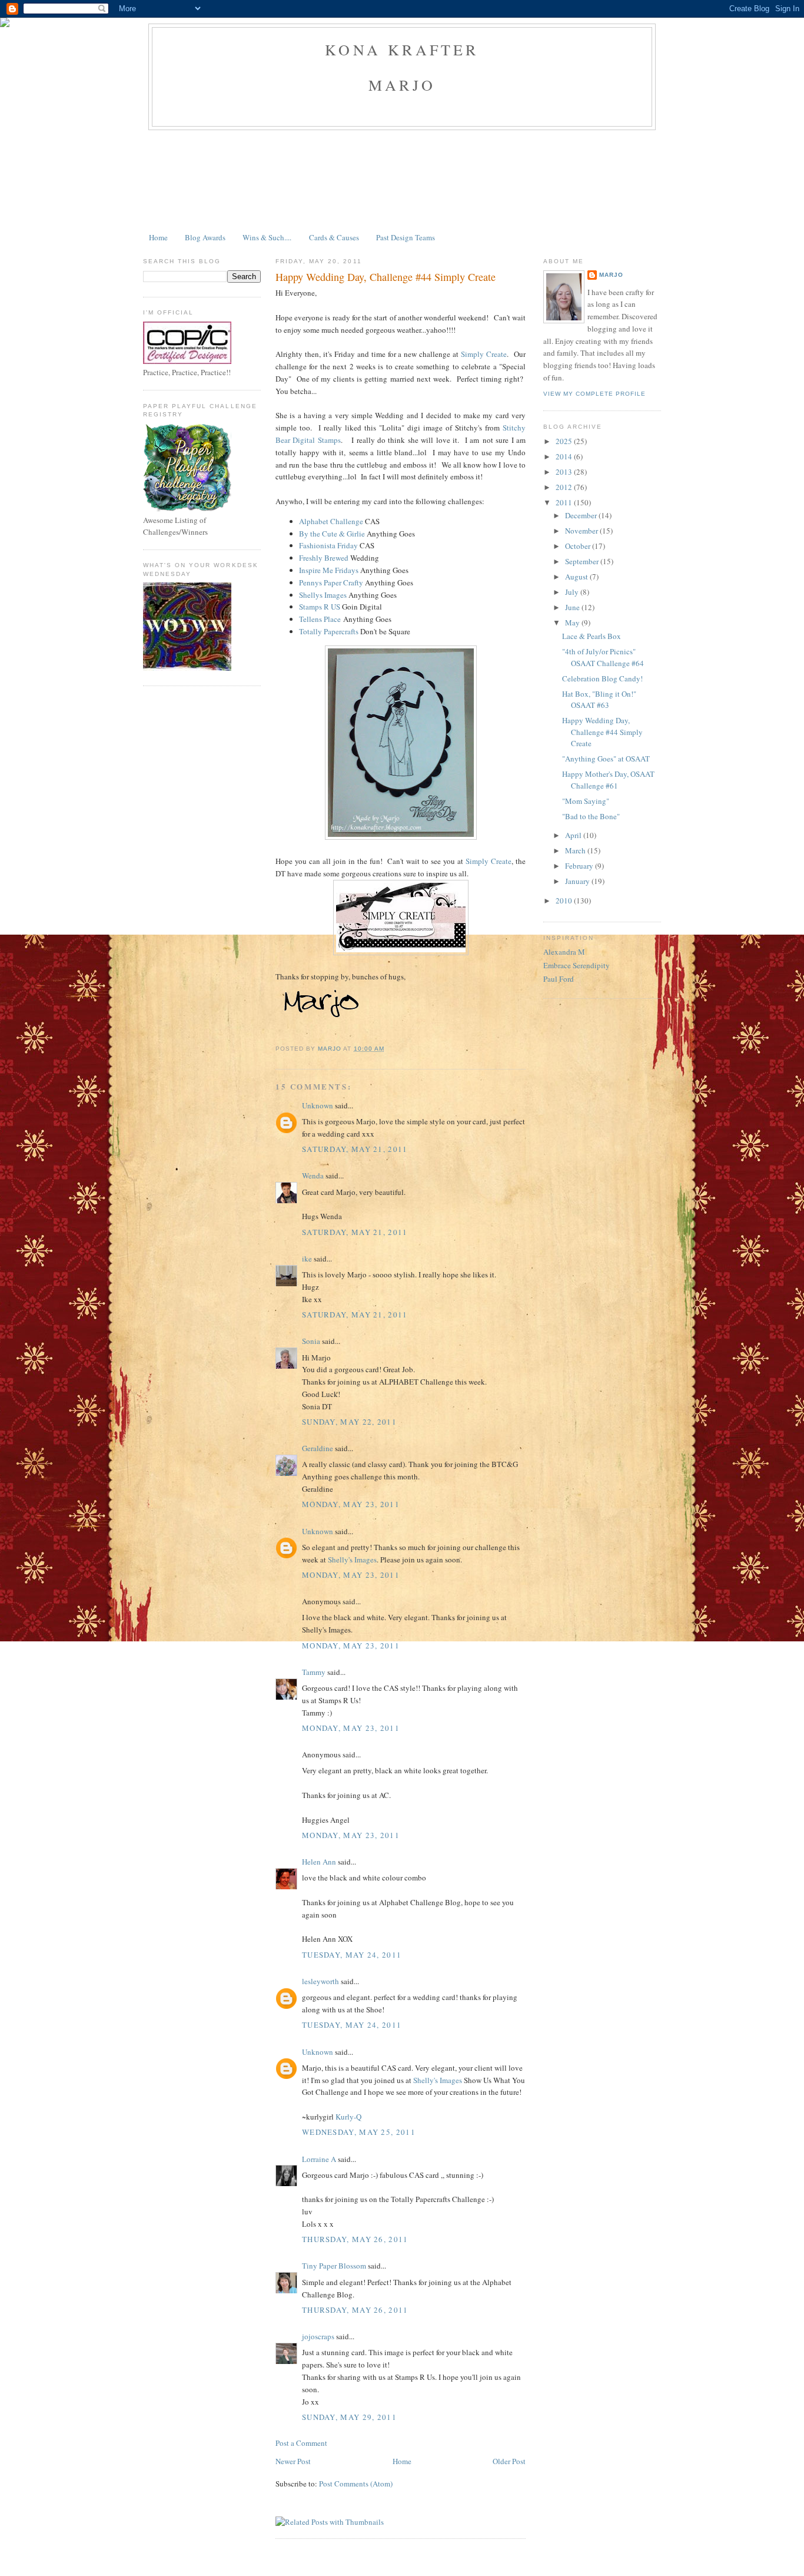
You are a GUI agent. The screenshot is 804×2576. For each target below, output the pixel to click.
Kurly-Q (348, 2117)
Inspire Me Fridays (329, 570)
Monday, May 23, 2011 (351, 1504)
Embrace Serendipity (577, 965)
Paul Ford (559, 979)
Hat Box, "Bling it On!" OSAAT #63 (599, 700)
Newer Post (293, 2461)
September (583, 561)
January (578, 881)
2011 (565, 502)
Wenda (313, 1176)
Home (158, 237)
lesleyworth (320, 1981)
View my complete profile (594, 394)
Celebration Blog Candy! (602, 678)
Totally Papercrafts (329, 631)
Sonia (311, 1341)
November (582, 531)
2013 (565, 472)
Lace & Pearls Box (592, 636)
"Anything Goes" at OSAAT (606, 759)
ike (307, 1259)
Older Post (509, 2461)
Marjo (611, 275)
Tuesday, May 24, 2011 (352, 1955)
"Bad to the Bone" (591, 816)
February (580, 866)
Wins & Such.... (267, 237)
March (576, 850)
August (577, 577)
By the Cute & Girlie (332, 534)
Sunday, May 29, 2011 (349, 2417)
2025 (565, 441)
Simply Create (484, 354)
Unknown (318, 1105)
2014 (565, 456)
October (579, 546)
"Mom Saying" (586, 801)
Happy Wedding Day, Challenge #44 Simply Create (602, 732)
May (573, 623)
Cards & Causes (334, 237)
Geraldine (318, 1448)
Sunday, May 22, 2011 (349, 1422)
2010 (565, 900)
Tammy (314, 1672)
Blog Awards (205, 237)
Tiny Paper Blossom (334, 2266)
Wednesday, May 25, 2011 (359, 2132)
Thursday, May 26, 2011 (355, 2239)
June (573, 607)
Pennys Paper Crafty (331, 582)
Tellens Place (320, 619)
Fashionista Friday (328, 545)
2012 (565, 487)
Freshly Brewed (324, 558)
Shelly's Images (352, 1559)
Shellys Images (323, 595)
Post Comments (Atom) (356, 2484)
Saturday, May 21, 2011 (355, 1149)
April (574, 835)
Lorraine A (319, 2159)
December (582, 515)
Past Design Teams (406, 237)
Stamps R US (320, 607)
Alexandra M (564, 952)
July (573, 592)
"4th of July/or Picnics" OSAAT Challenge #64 (603, 657)
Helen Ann (319, 1862)
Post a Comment (301, 2443)
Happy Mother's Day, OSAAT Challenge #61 (608, 780)
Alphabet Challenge (331, 521)
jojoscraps (318, 2336)
